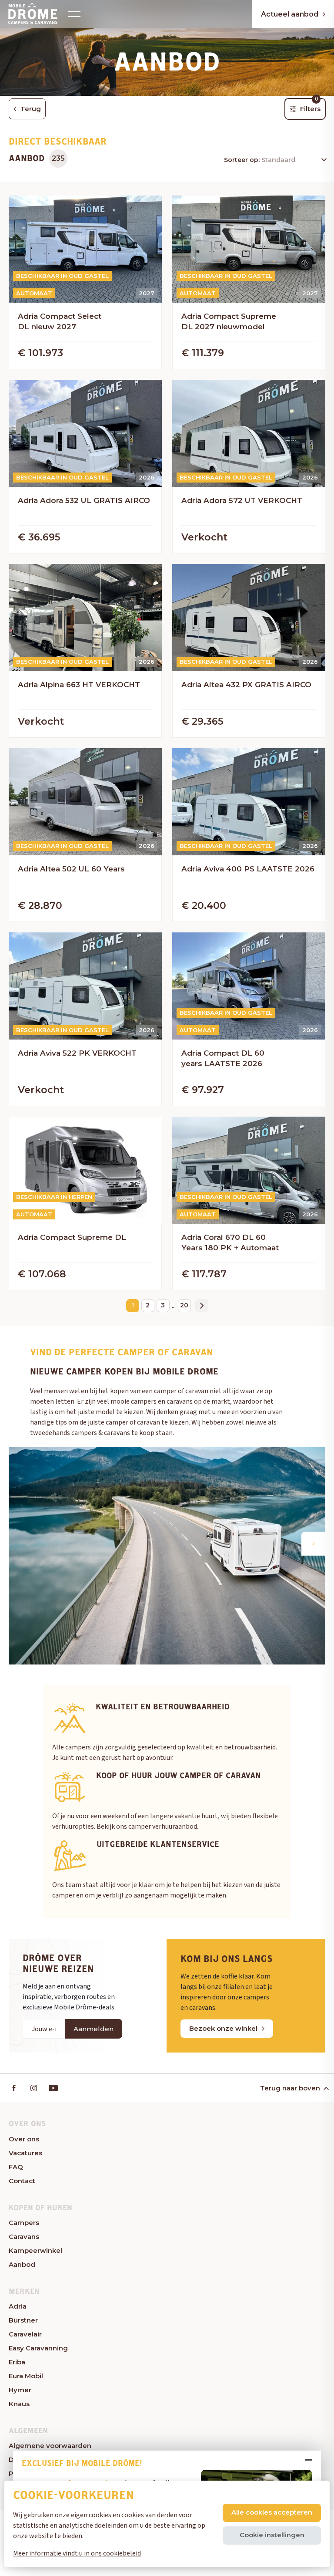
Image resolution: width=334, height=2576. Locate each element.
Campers (24, 2223)
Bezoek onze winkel (223, 2028)
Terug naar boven (290, 2088)
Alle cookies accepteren (272, 2512)
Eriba (17, 2362)
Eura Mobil (26, 2376)
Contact (22, 2181)
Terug (31, 109)
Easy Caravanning (38, 2348)
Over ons (24, 2139)
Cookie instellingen (272, 2535)
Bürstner (23, 2320)
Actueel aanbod (290, 14)
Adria (18, 2306)
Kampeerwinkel (35, 2250)
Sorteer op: (243, 160)
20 (184, 1305)
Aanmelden (94, 2029)
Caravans (24, 2237)
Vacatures (25, 2153)
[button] (313, 1544)
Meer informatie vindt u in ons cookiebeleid (77, 2553)
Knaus (19, 2404)
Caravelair (25, 2334)
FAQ (16, 2167)
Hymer (20, 2390)
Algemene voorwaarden (50, 2446)
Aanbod (22, 2264)
